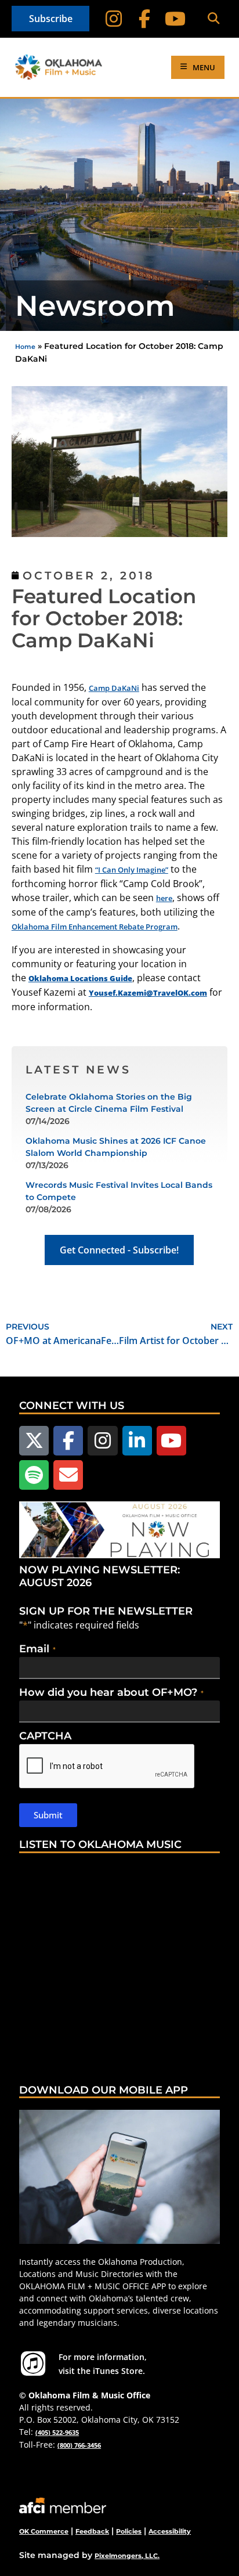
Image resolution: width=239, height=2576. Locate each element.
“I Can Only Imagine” (132, 870)
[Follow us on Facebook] (68, 1441)
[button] (214, 19)
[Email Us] (68, 1475)
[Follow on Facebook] (145, 19)
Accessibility (170, 2531)
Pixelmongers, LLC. (127, 2556)
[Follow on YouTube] (175, 19)
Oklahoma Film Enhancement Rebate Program (95, 927)
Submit (48, 1815)
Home (25, 347)
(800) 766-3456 (79, 2445)
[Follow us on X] (34, 1441)
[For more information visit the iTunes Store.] (33, 2364)
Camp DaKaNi (114, 688)
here (164, 898)
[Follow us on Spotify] (34, 1475)
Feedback (92, 2531)
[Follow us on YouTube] (171, 1441)
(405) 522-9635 (57, 2432)
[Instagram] (114, 19)
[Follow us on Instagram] (102, 1441)
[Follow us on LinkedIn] (137, 1441)
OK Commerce (44, 2531)
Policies (129, 2531)
